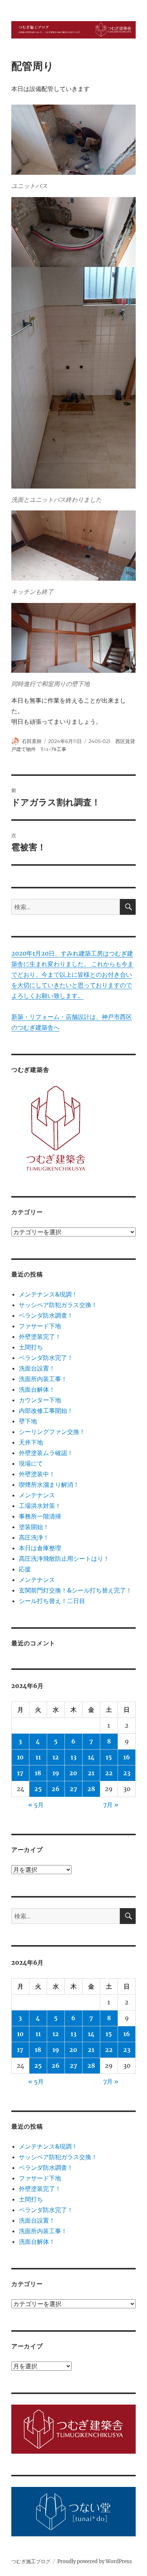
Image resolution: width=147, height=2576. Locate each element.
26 (56, 1789)
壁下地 (28, 1421)
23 (127, 1773)
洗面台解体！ (37, 1389)
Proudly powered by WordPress (95, 2561)
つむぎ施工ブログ (31, 2561)
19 (56, 1773)
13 (73, 1757)
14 (91, 1757)
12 (56, 1757)
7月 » (111, 1805)
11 (38, 1757)
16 (127, 1757)
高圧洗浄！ (34, 1537)
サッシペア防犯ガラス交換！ (58, 1305)
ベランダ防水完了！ (46, 1358)
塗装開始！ (34, 1527)
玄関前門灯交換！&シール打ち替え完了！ (75, 1590)
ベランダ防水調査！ (46, 1315)
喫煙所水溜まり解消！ (49, 1485)
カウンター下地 (40, 1400)
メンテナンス (37, 1495)
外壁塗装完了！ (40, 1337)
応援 (25, 1569)
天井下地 (31, 1442)
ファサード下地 (40, 1326)
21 (91, 1773)
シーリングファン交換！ (52, 1432)
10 (20, 1757)
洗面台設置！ (37, 1368)
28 (91, 1789)
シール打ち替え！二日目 (52, 1601)
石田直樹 (32, 741)
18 (38, 1773)
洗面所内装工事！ (43, 1379)
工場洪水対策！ (40, 1506)
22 (109, 1773)
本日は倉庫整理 (40, 1548)
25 (38, 1789)
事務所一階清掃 (40, 1516)
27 (73, 1789)
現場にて (31, 1463)
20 (73, 1773)
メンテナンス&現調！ (48, 1294)
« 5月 (36, 1805)
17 (20, 1773)
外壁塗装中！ (37, 1474)
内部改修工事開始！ (46, 1411)
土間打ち (31, 1347)
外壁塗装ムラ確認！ (46, 1453)
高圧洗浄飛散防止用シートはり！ (64, 1559)
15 (109, 1757)
